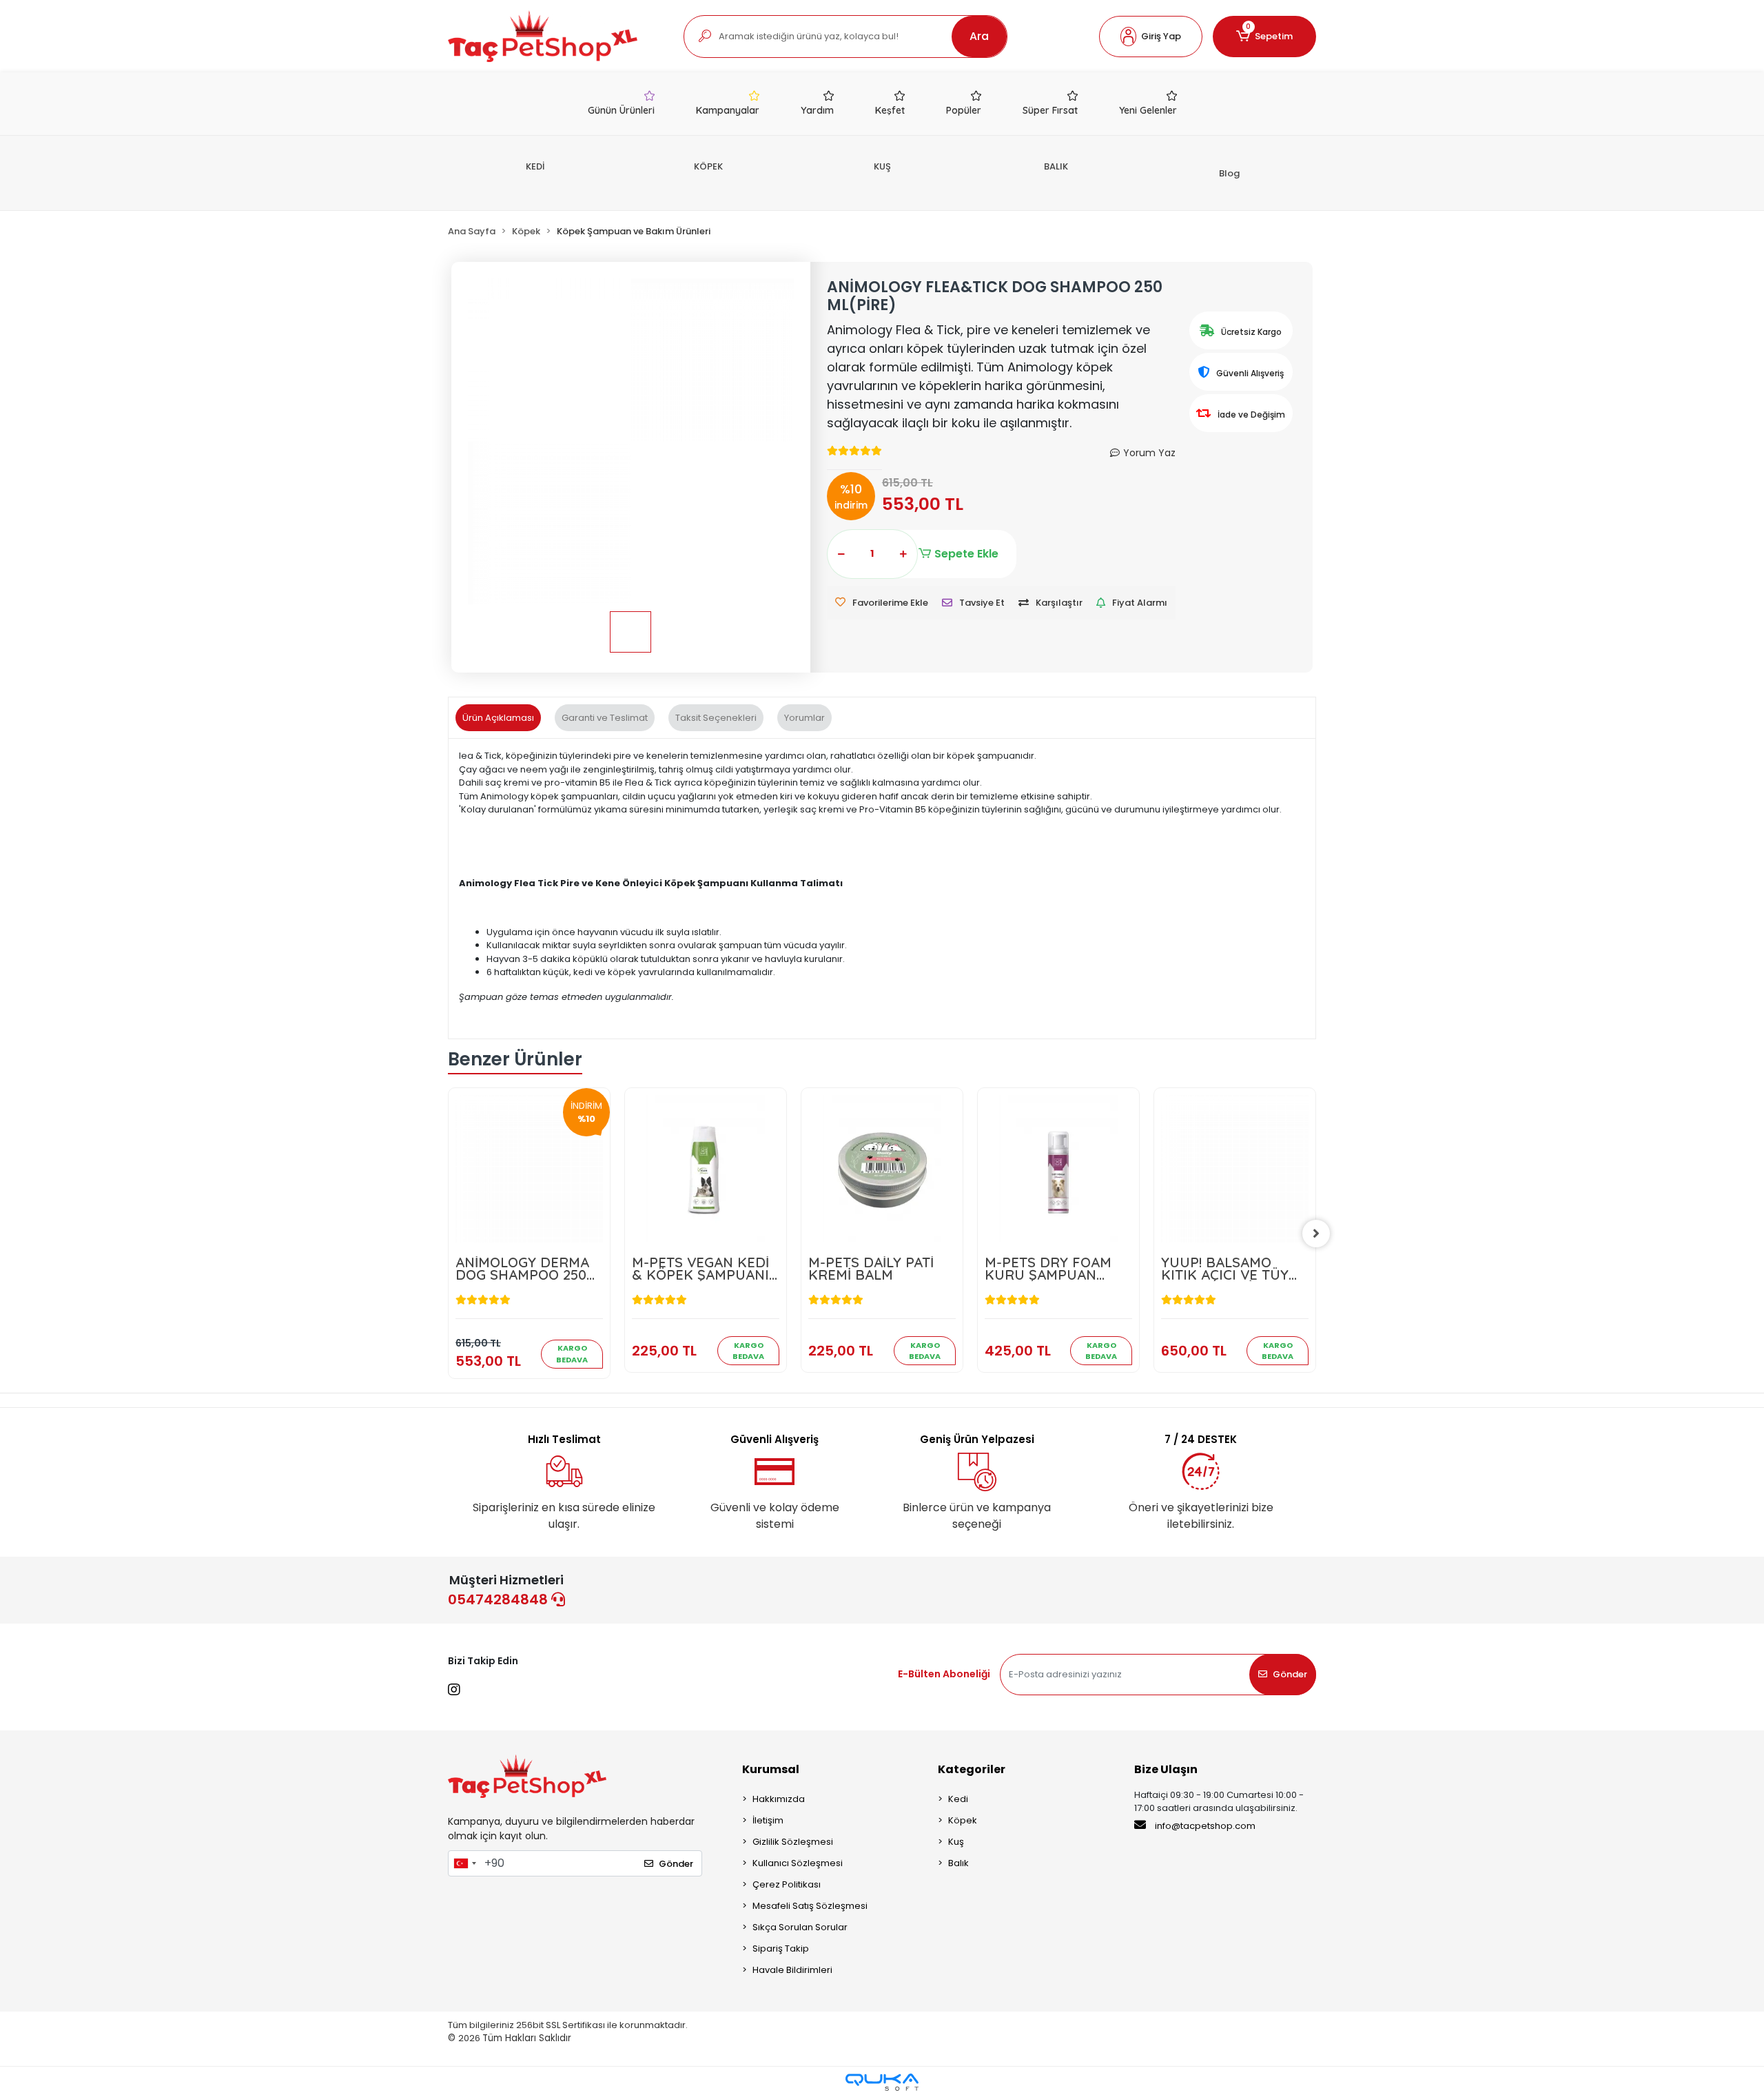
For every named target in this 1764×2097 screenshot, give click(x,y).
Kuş (956, 1842)
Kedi (958, 1799)
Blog (1229, 173)
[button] (1151, 37)
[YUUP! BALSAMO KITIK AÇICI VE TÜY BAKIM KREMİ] (1235, 1169)
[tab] (498, 718)
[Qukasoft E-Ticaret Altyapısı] (882, 2082)
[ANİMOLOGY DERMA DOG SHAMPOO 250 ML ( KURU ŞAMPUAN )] (529, 1169)
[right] (1316, 1234)
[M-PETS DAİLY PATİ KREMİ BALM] (882, 1169)
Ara (979, 36)
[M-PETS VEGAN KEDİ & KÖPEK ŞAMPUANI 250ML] (706, 1169)
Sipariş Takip (781, 1948)
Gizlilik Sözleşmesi (793, 1842)
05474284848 (500, 1599)
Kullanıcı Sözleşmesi (798, 1863)
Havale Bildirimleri (792, 1970)
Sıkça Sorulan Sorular (800, 1927)
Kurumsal (771, 1769)
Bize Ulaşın (1166, 1769)
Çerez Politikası (787, 1884)
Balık (958, 1863)
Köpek (963, 1820)
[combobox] (464, 1863)
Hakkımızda (779, 1799)
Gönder (1290, 1674)
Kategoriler (972, 1769)
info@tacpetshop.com (1205, 1826)
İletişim (768, 1820)
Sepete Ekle (966, 554)
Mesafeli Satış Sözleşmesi (810, 1906)
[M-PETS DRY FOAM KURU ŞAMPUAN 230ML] (1058, 1169)
